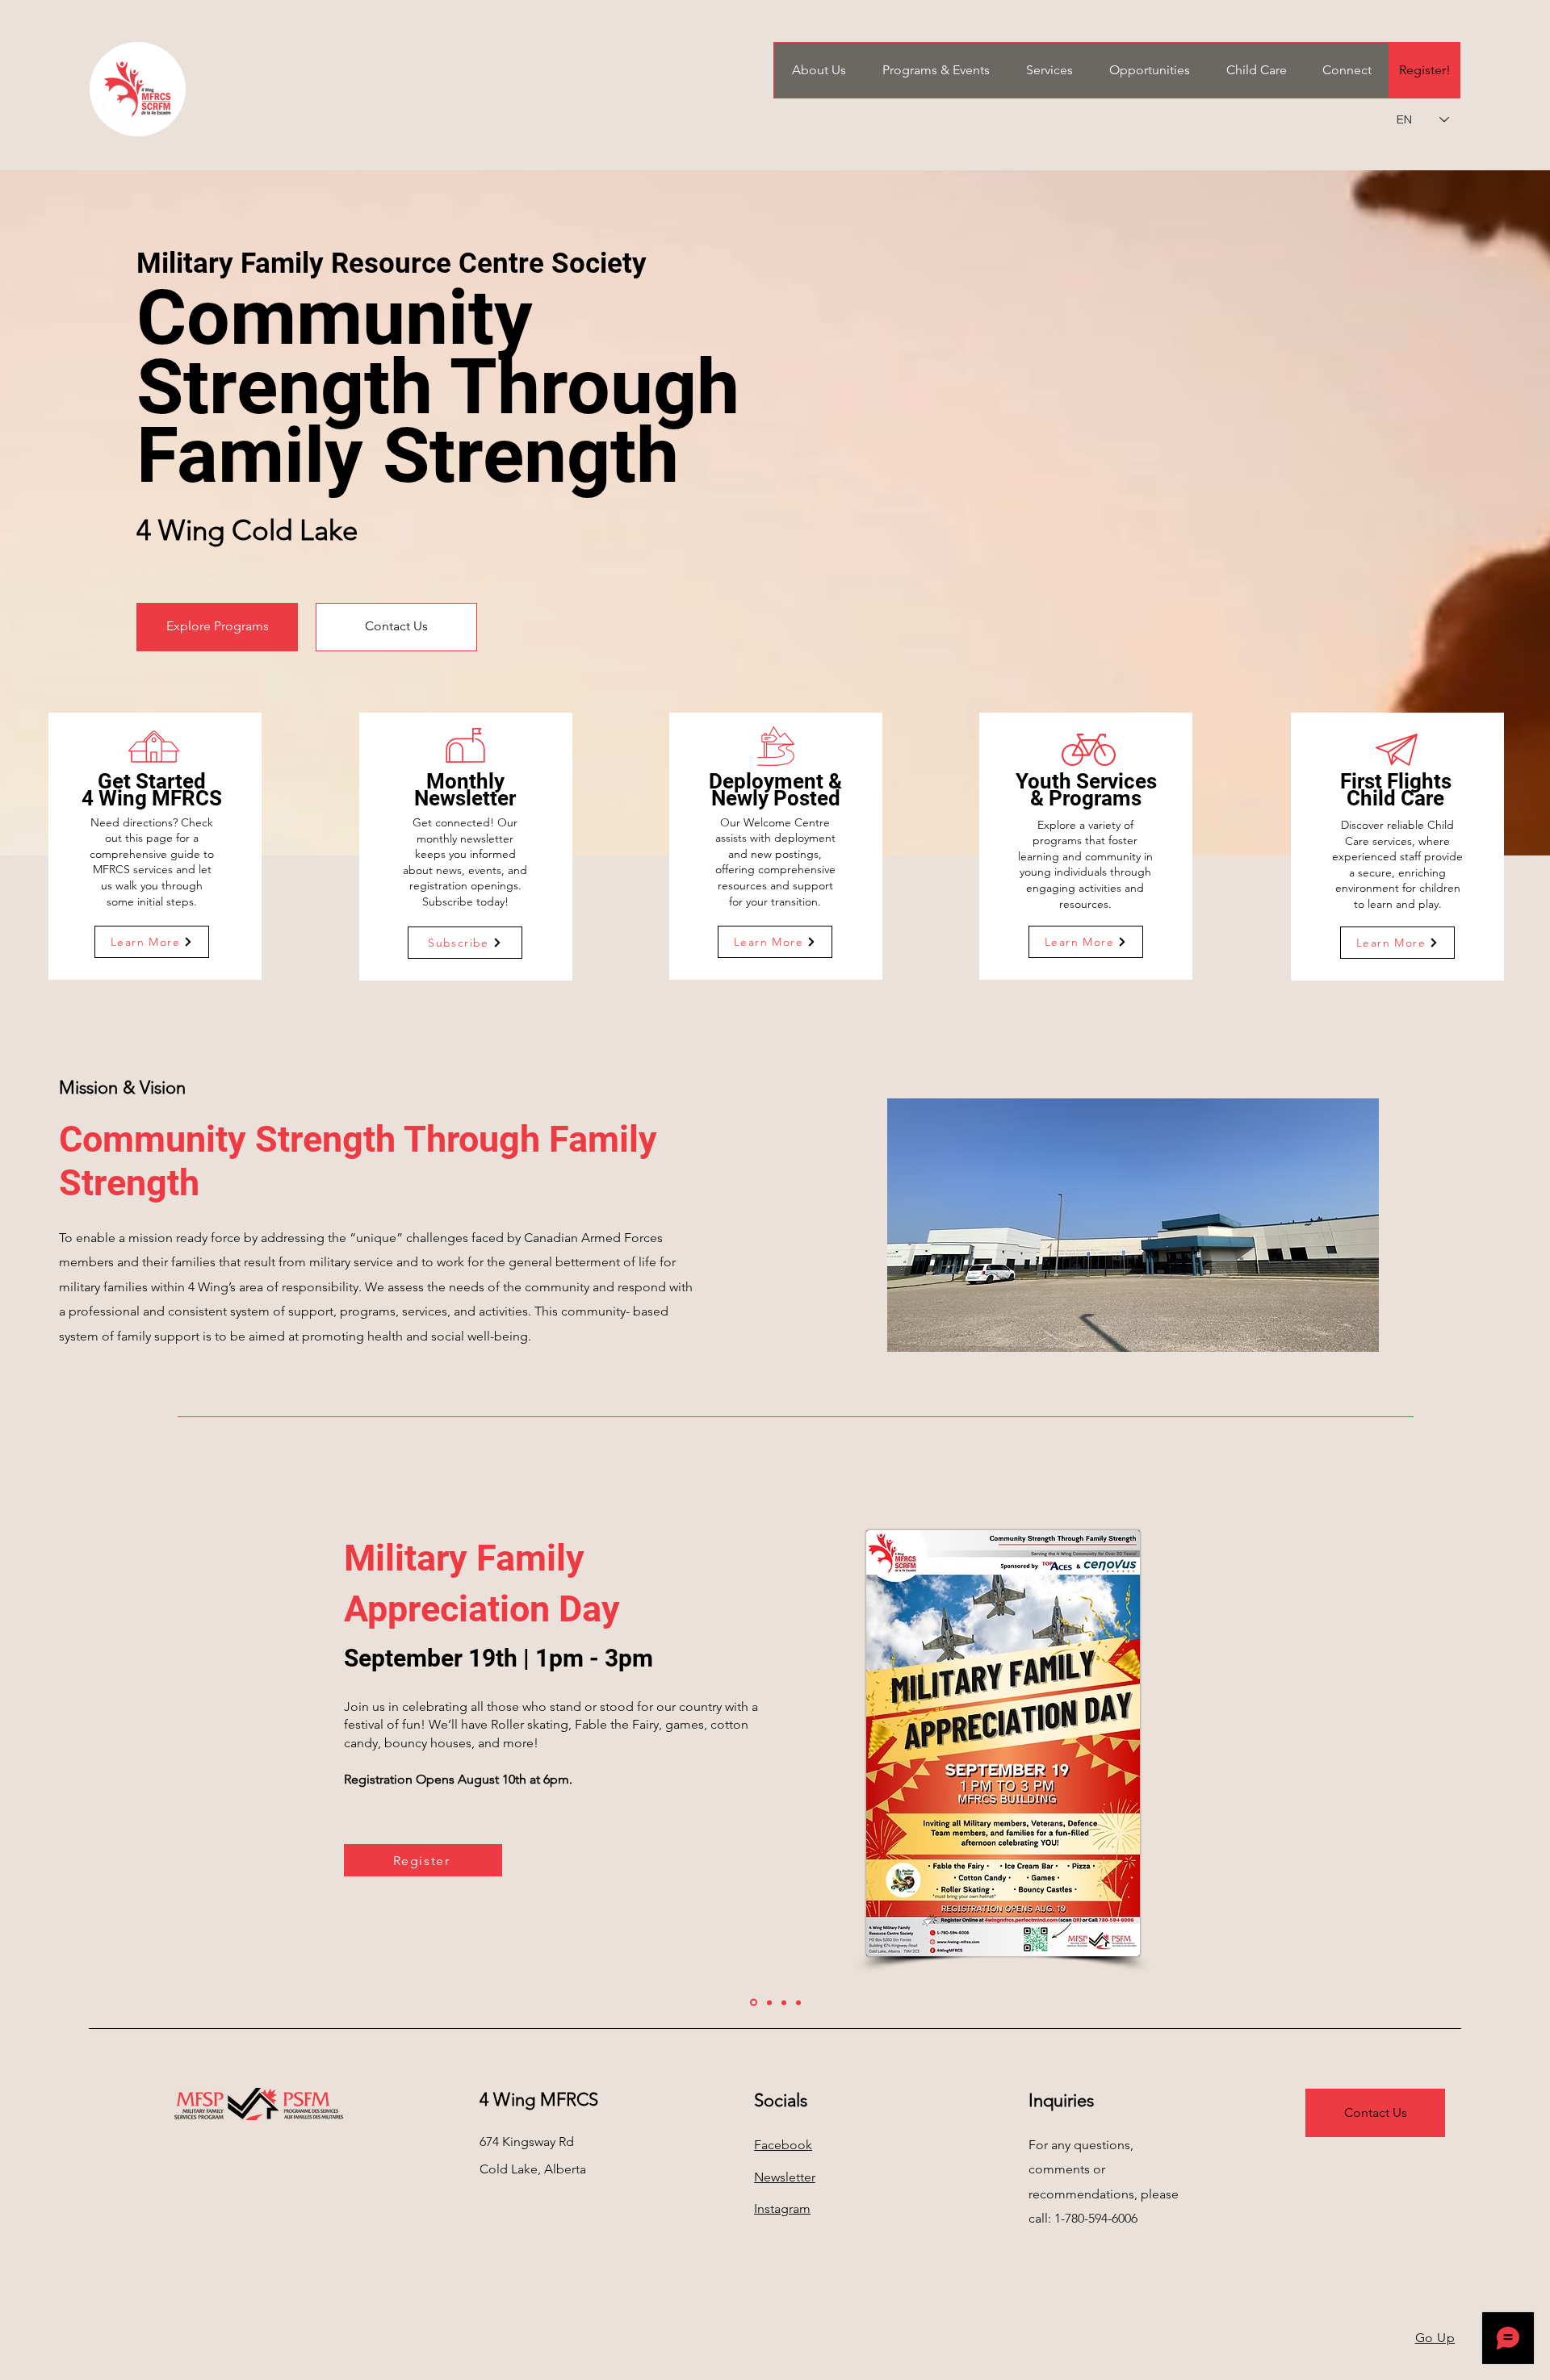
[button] (819, 70)
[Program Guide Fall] (798, 2002)
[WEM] (784, 2002)
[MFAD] (754, 2003)
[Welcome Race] (769, 2002)
